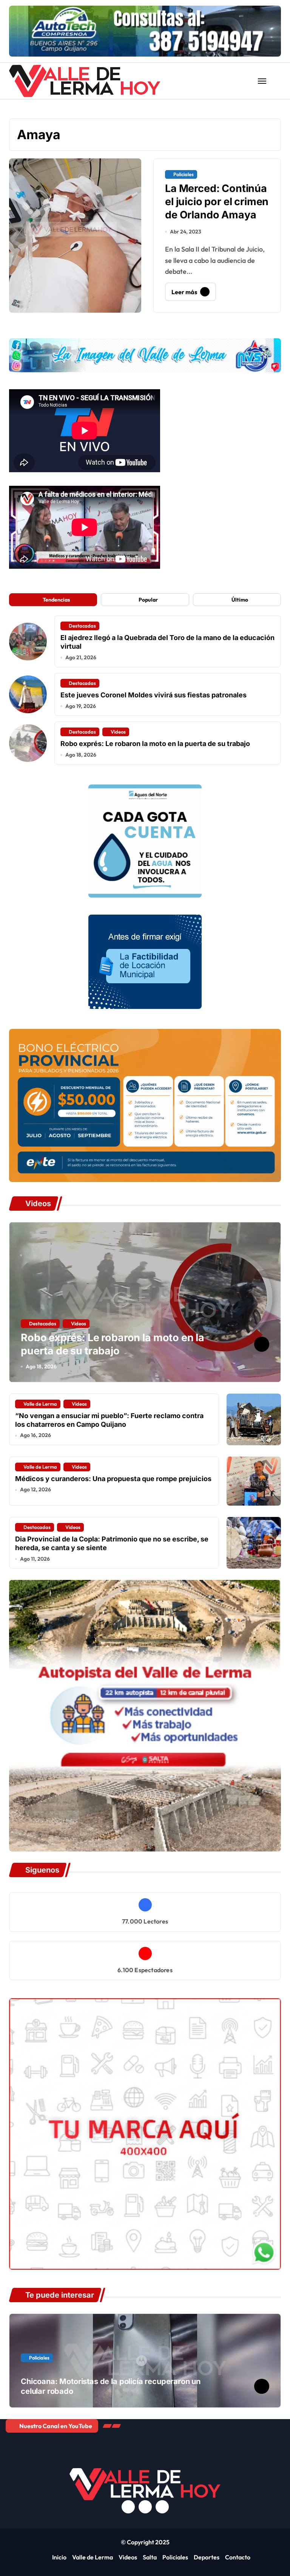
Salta (150, 2557)
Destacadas (82, 626)
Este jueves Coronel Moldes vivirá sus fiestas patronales (153, 695)
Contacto (238, 2557)
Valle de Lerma (40, 1404)
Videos (118, 732)
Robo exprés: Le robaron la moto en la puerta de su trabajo (155, 744)
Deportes (207, 2557)
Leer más (184, 292)
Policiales (184, 174)
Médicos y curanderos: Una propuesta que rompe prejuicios (113, 1479)
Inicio (59, 2557)
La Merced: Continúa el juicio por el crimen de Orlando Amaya (217, 202)
